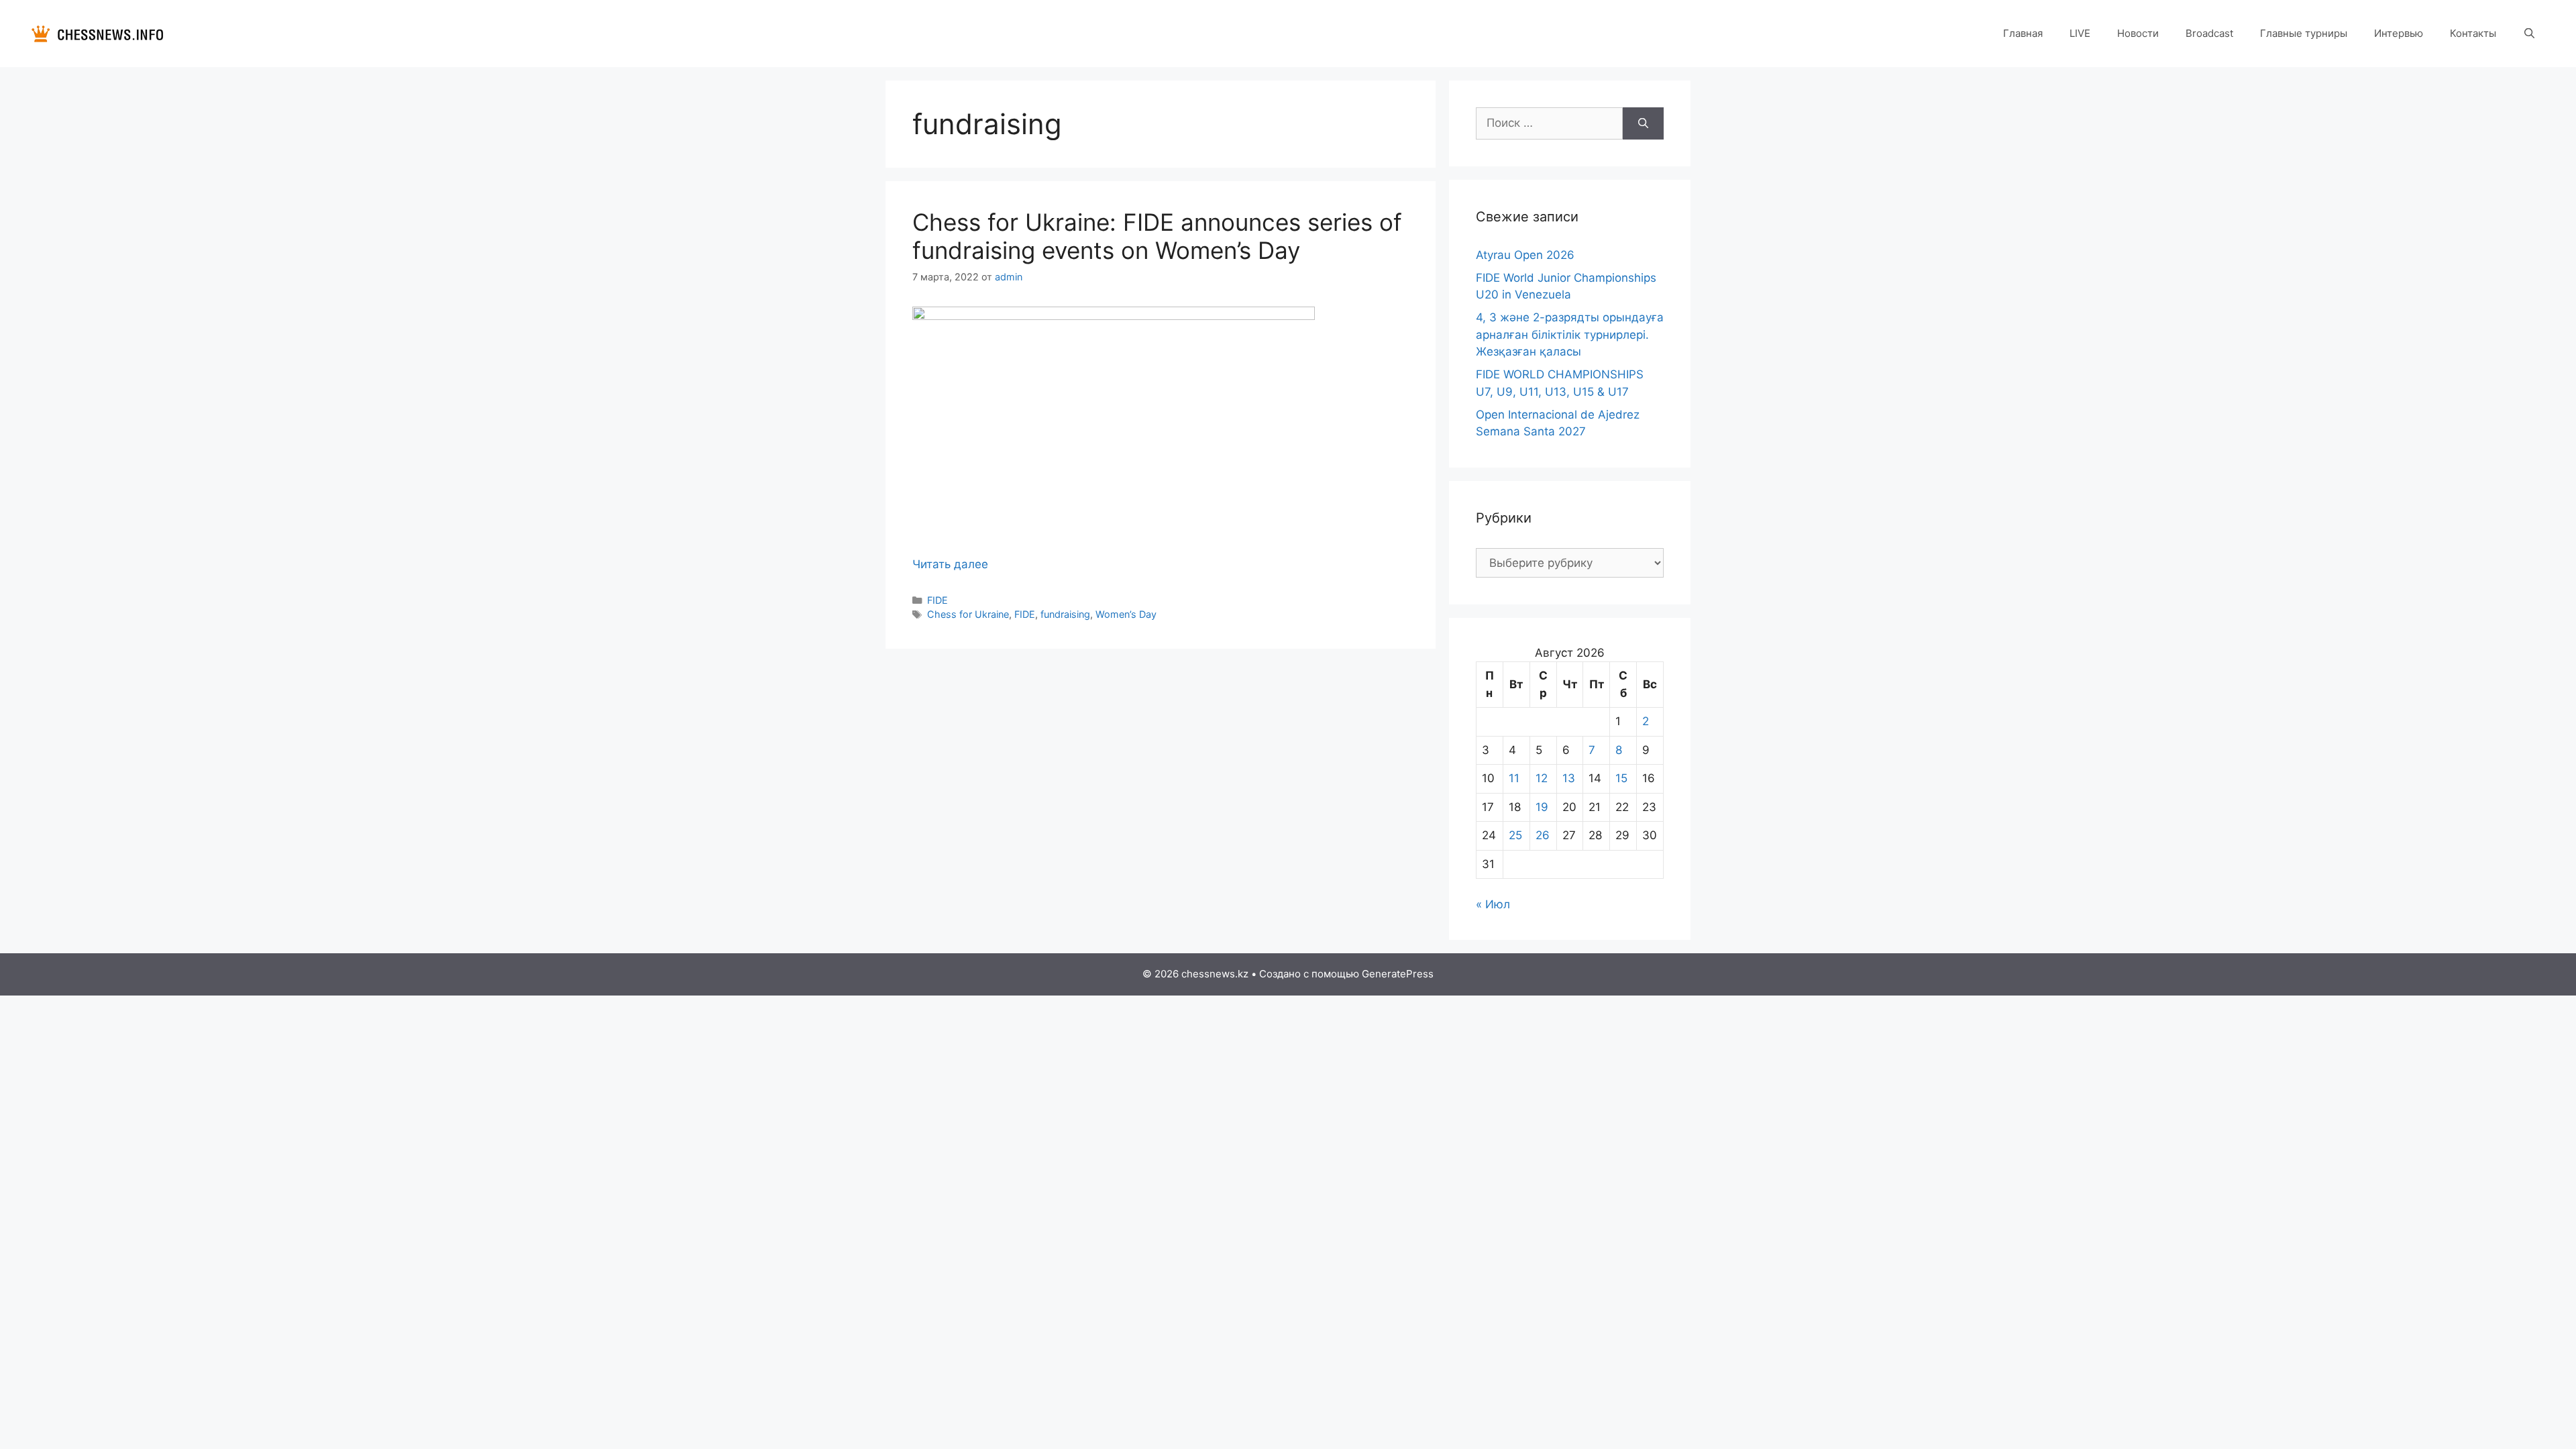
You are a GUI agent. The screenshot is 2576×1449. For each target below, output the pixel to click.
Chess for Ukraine (968, 614)
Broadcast (2209, 33)
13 (1569, 778)
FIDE (937, 600)
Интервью (2399, 33)
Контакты (2473, 33)
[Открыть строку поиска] (2529, 34)
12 (1542, 778)
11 (1514, 778)
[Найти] (1643, 123)
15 (1621, 778)
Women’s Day (1126, 614)
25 (1515, 835)
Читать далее (950, 564)
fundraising (1065, 614)
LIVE (2080, 33)
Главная (2023, 33)
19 (1542, 807)
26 (1543, 835)
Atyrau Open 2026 (1525, 255)
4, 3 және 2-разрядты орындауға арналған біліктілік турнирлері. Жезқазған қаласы (1570, 334)
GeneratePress (1398, 974)
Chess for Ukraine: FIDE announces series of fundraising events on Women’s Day (1157, 236)
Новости (2138, 33)
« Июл (1493, 904)
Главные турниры (2304, 33)
